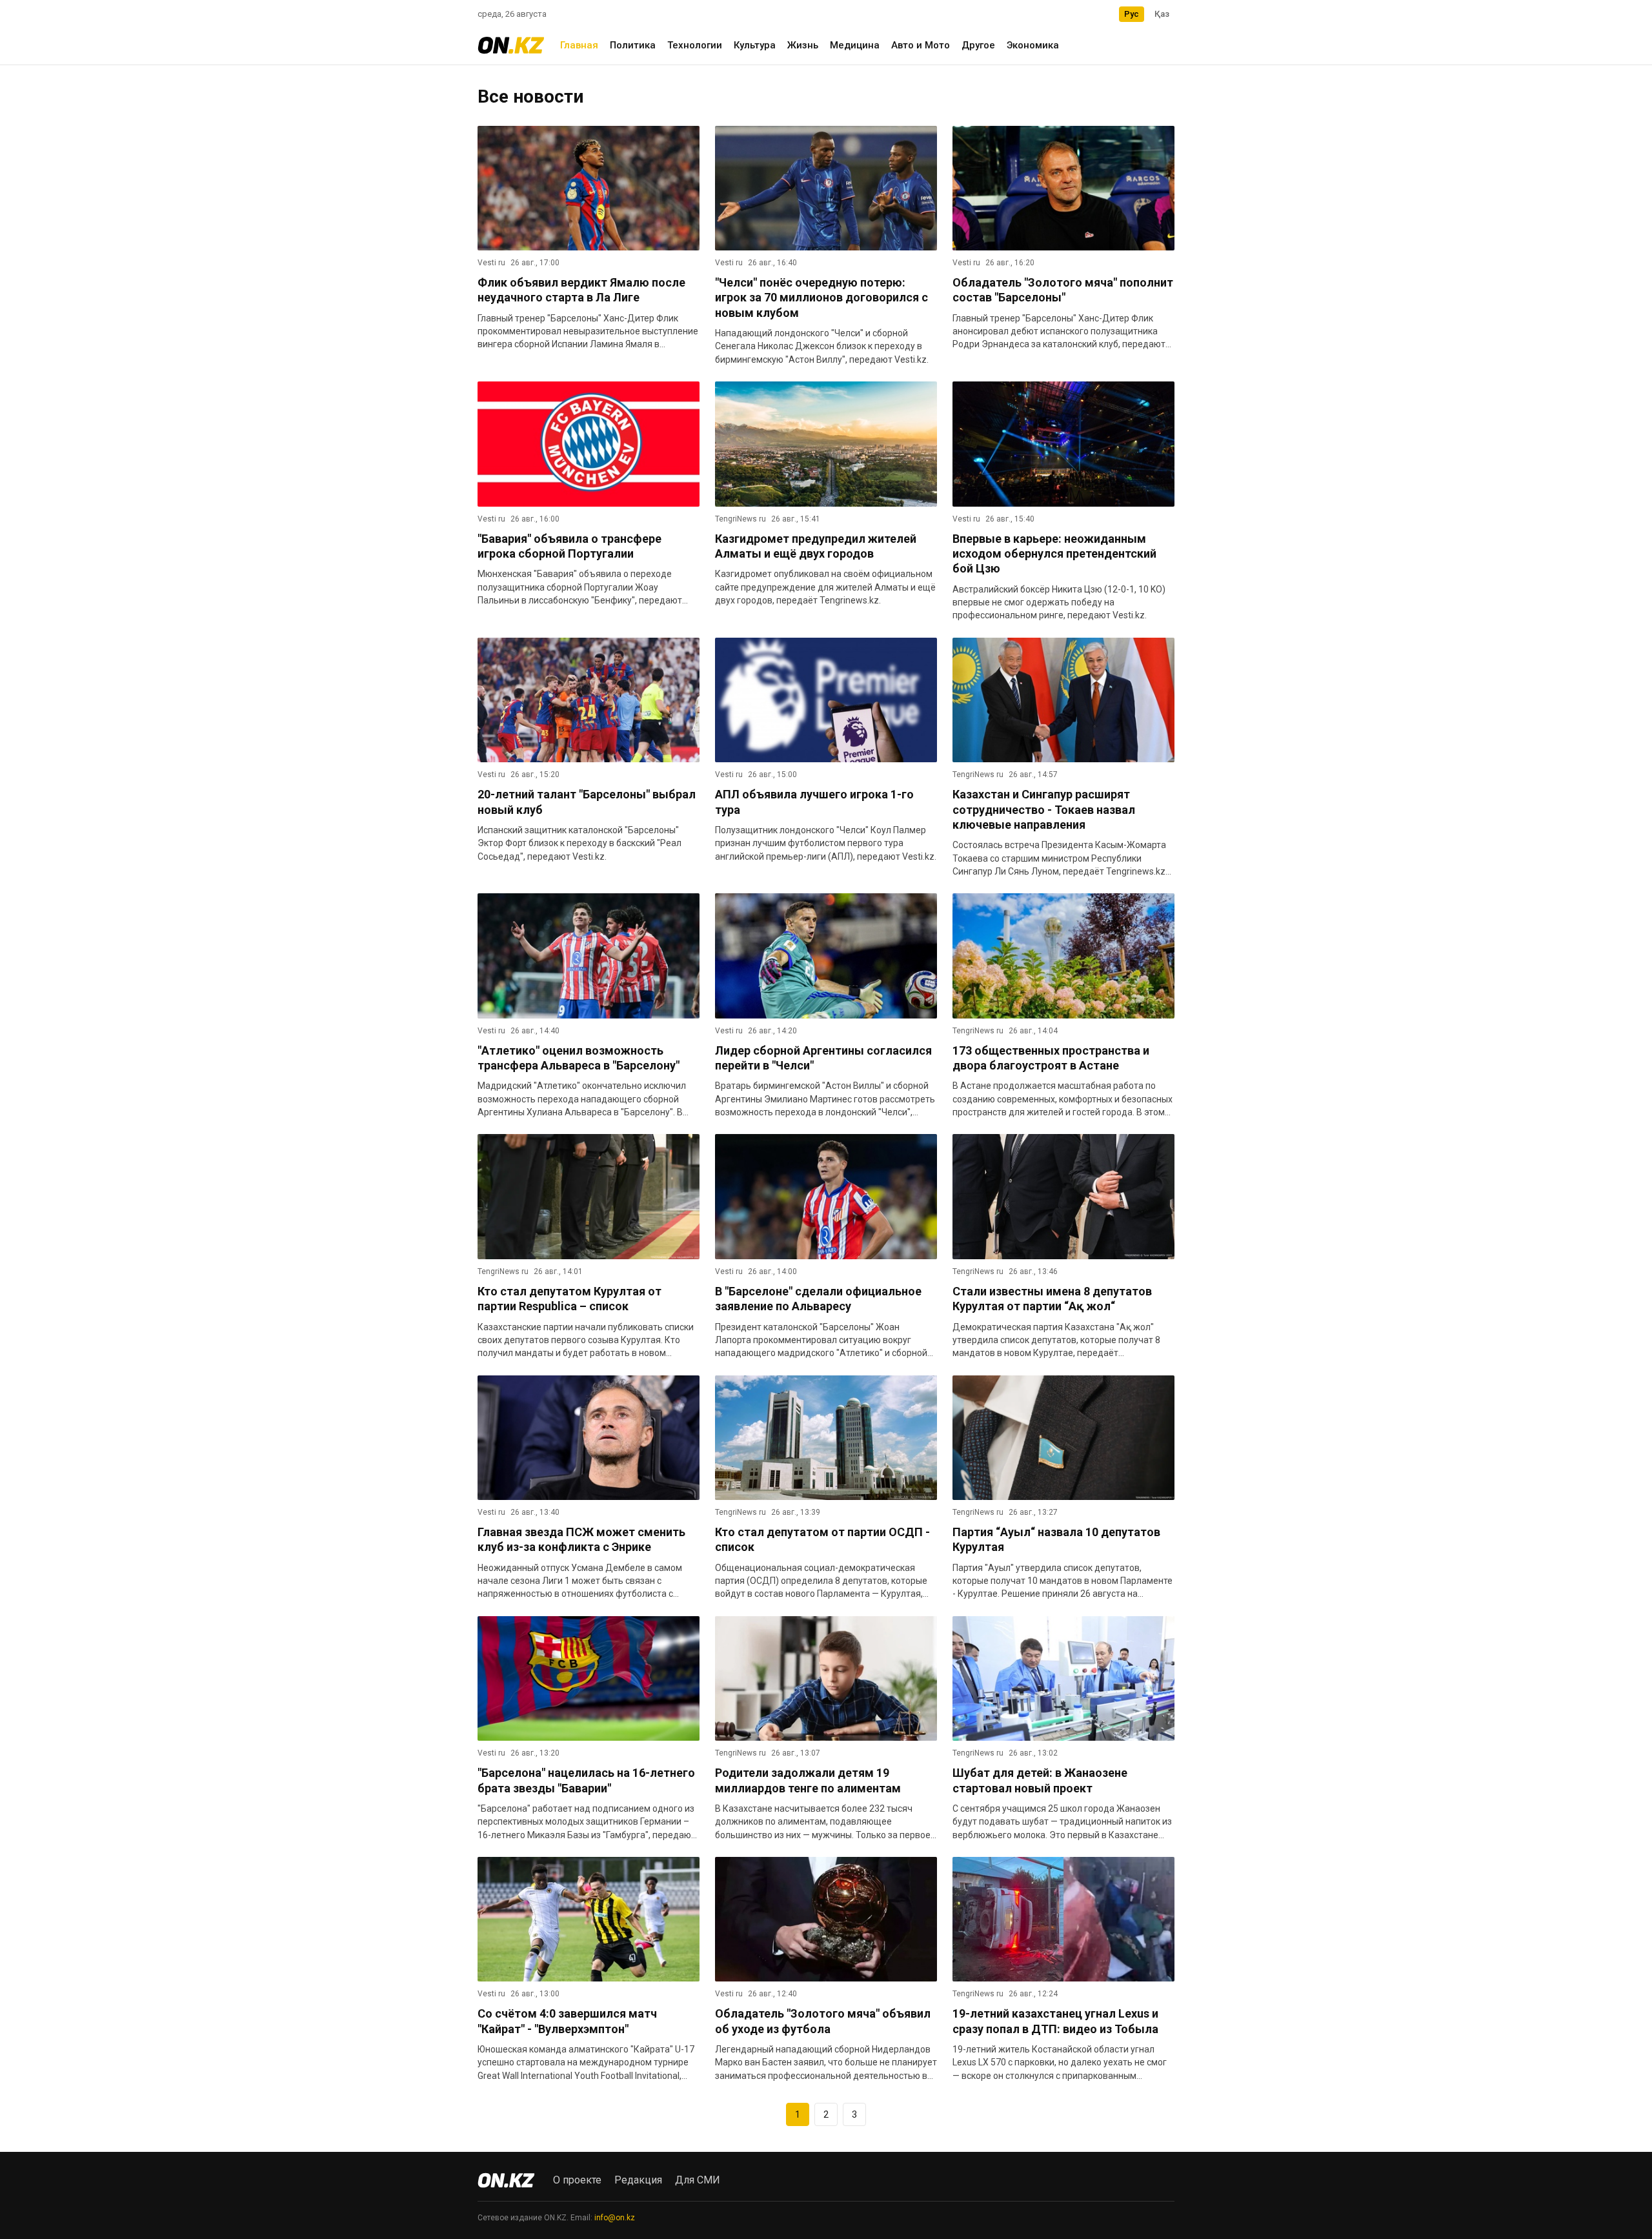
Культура (755, 45)
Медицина (855, 45)
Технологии (695, 45)
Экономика (1033, 45)
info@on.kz (615, 2218)
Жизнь (803, 45)
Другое (978, 45)
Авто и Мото (921, 45)
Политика (633, 45)
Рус (1132, 14)
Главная (579, 45)
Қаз (1162, 14)
